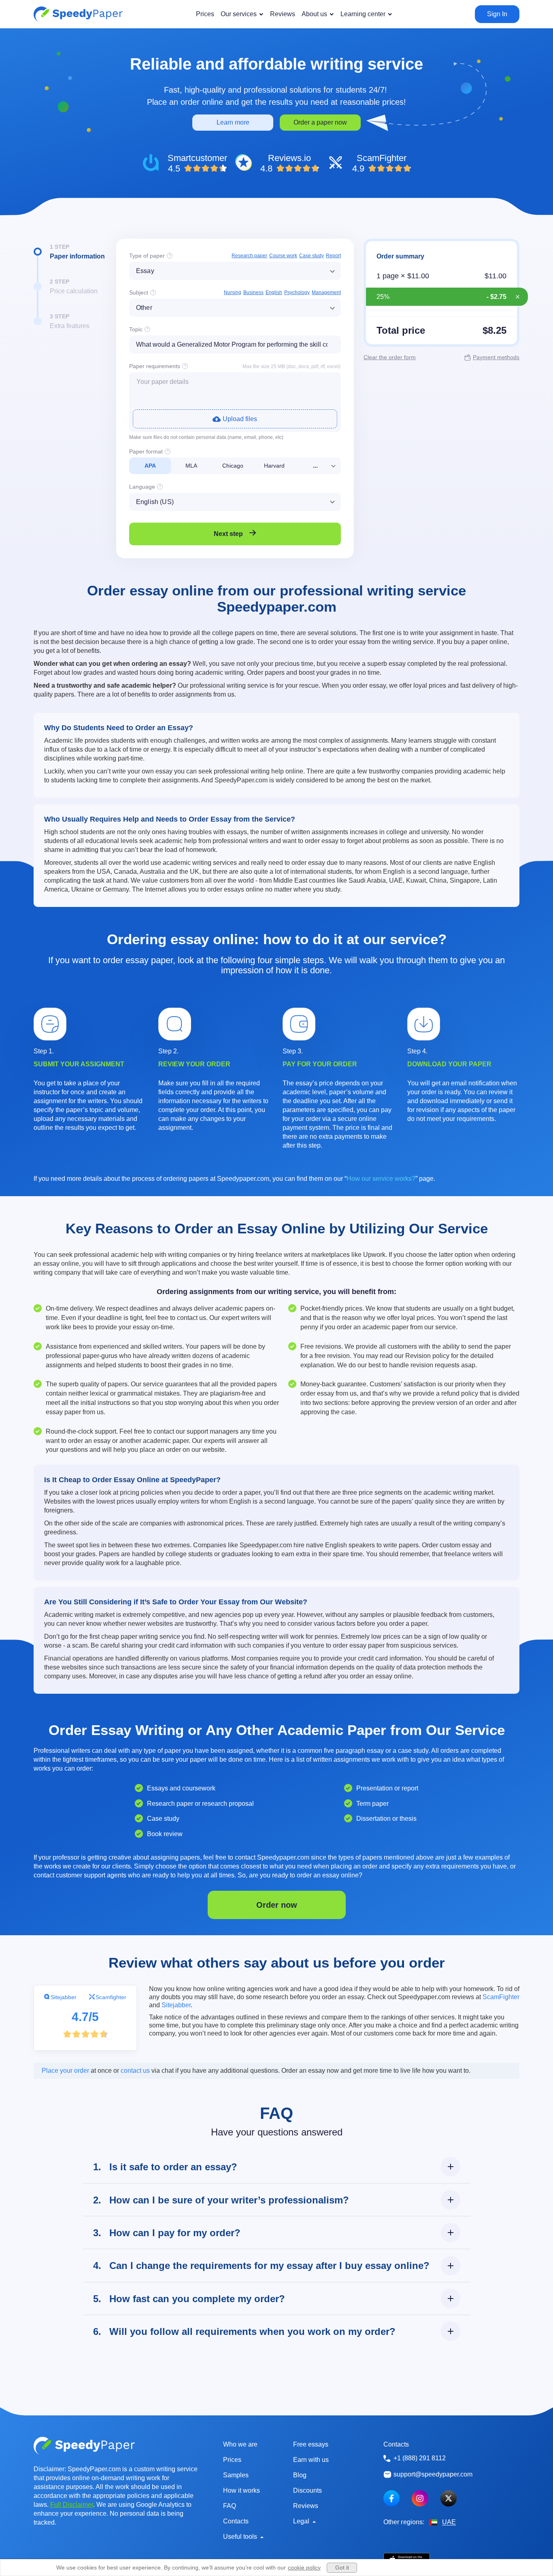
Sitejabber (64, 1997)
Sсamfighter (111, 1997)
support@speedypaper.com (433, 2474)
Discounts (307, 2490)
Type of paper (147, 256)
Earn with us (311, 2460)
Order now (277, 1905)
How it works (241, 2490)
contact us (135, 2071)
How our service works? (381, 1179)
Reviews (306, 2506)
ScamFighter (501, 1997)
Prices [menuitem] (205, 14)
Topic (136, 329)
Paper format (146, 451)
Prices (232, 2460)
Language (142, 487)
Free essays (311, 2444)
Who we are (240, 2444)
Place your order (65, 2071)
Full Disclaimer (72, 2505)
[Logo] (78, 14)
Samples (236, 2475)
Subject (139, 292)
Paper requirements (155, 366)
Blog (300, 2475)
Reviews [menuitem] (283, 14)
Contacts (236, 2521)
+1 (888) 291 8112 (420, 2458)
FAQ (230, 2506)
